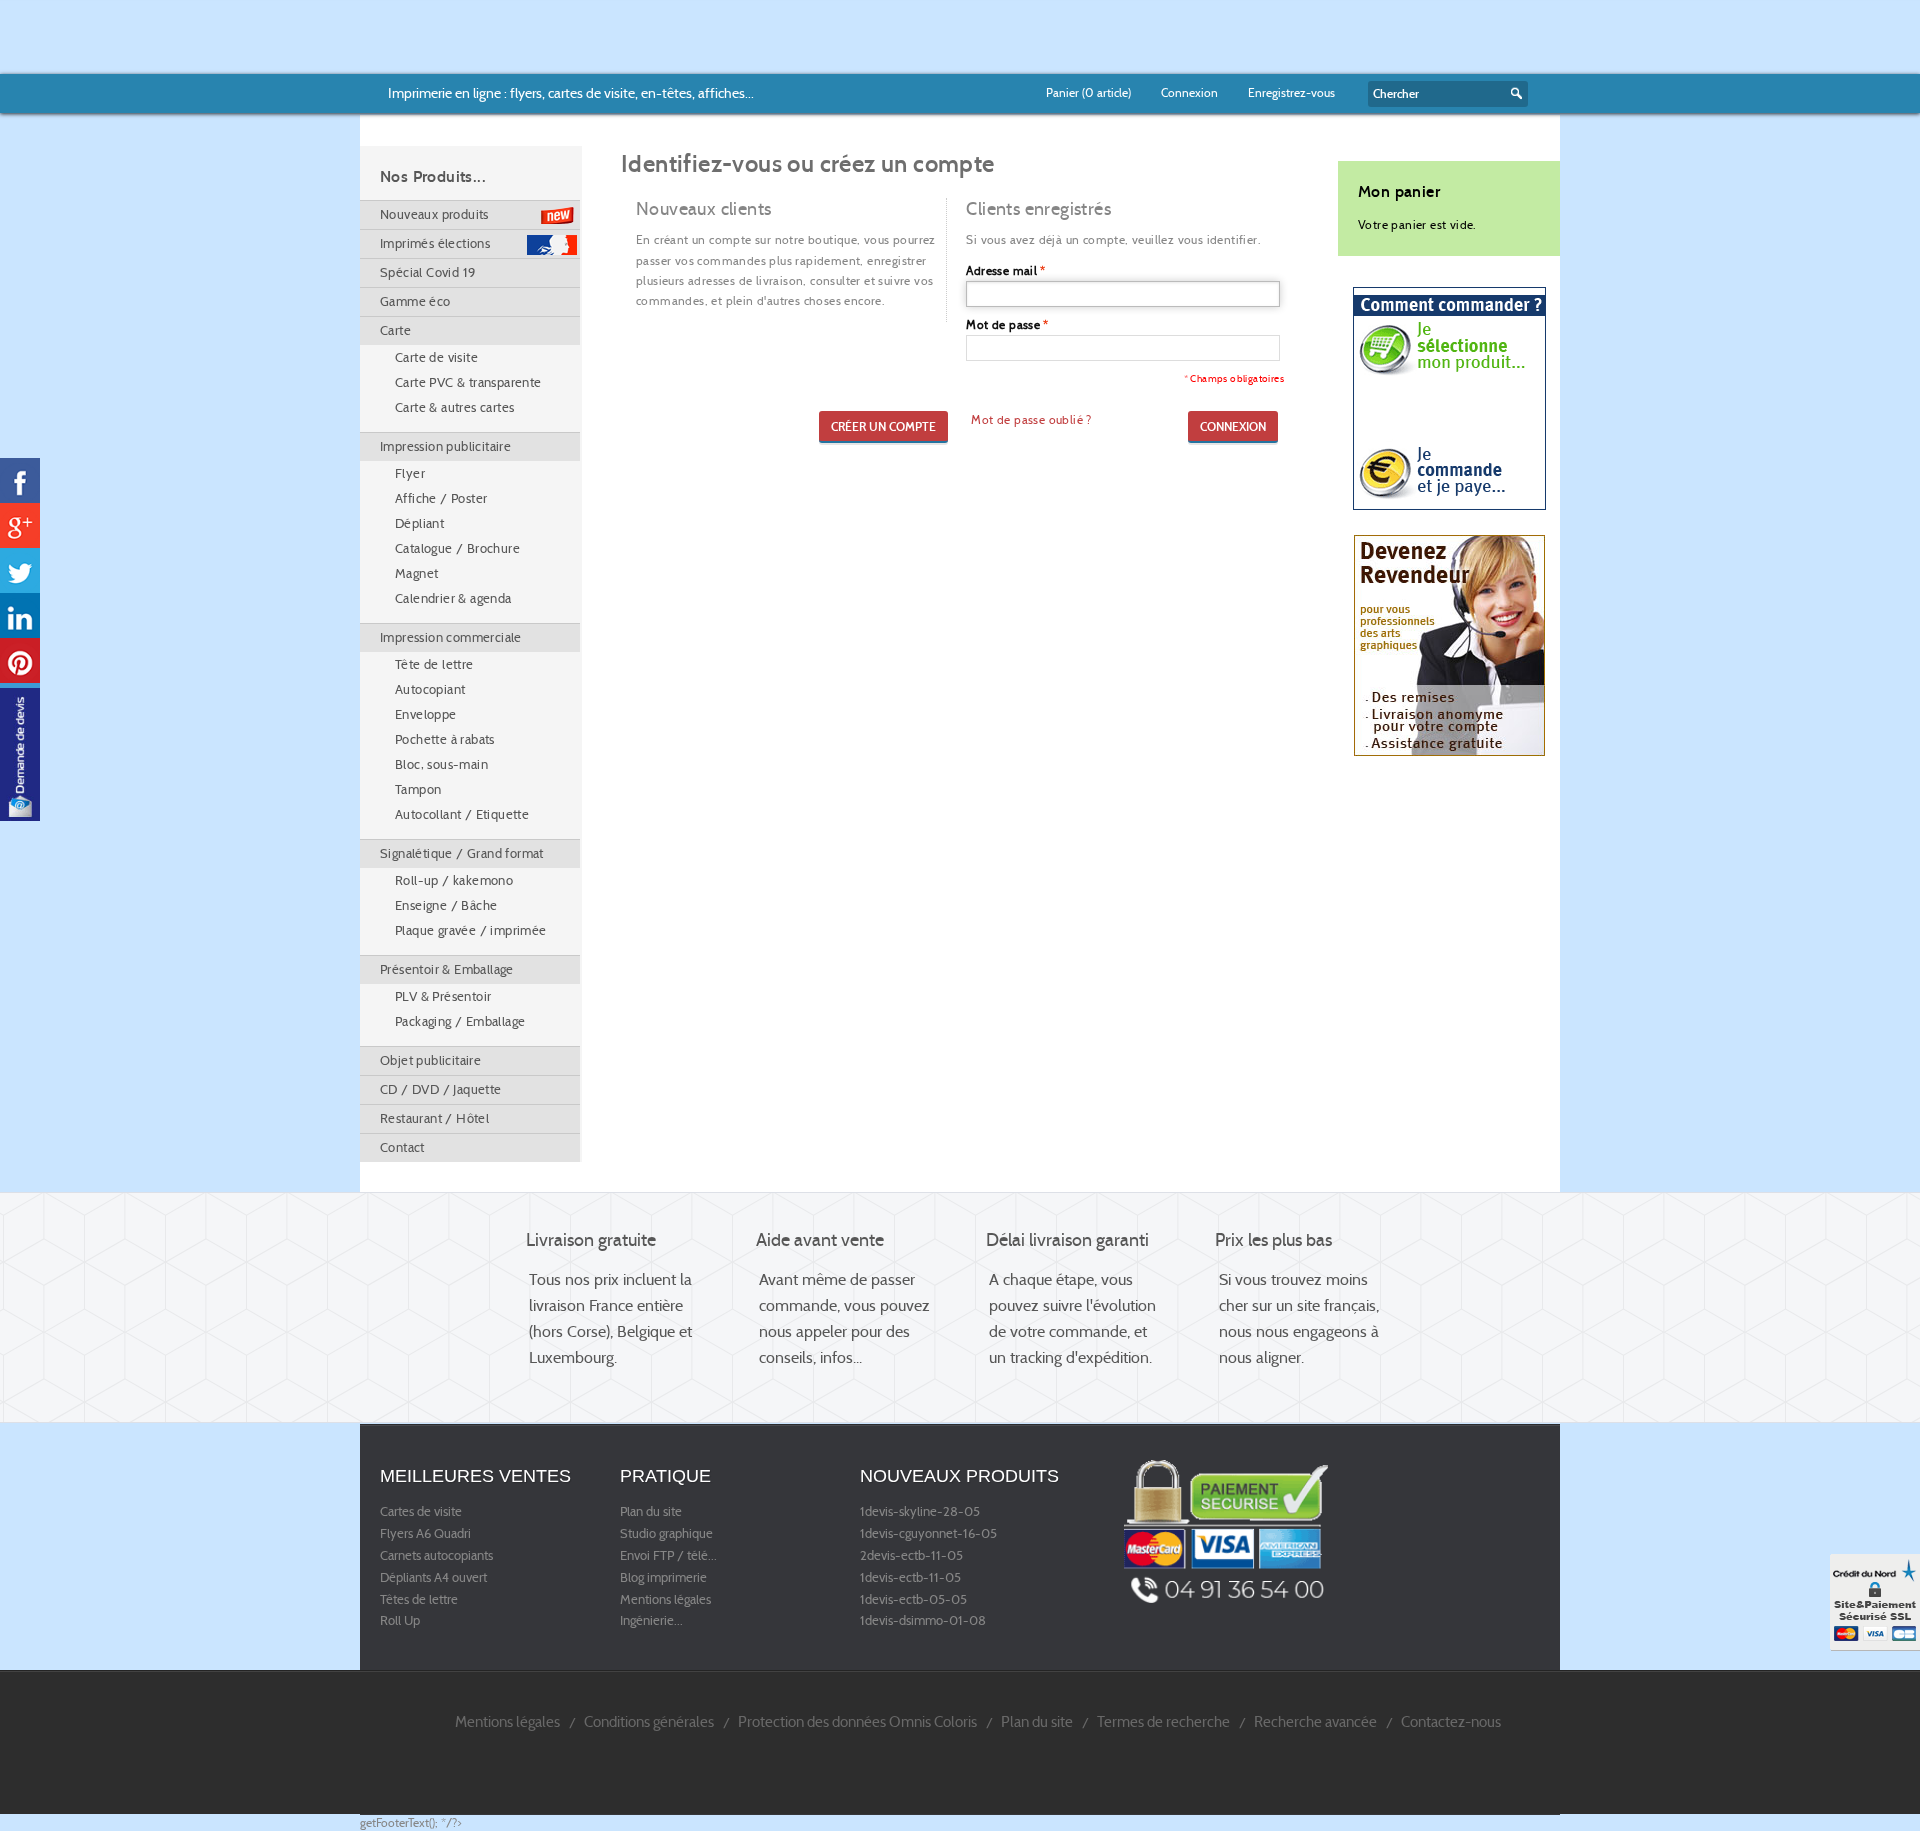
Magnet (416, 573)
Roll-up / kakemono (454, 880)
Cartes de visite (421, 1512)
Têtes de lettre (419, 1600)
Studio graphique (666, 1534)
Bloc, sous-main (441, 764)
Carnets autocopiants (436, 1556)
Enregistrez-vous (1291, 92)
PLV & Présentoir (443, 996)
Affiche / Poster (441, 498)
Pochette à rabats (445, 739)
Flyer (410, 473)
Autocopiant (430, 689)
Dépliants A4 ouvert (433, 1578)
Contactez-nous (1451, 1721)
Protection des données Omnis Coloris (857, 1721)
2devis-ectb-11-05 (911, 1556)
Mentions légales (665, 1600)
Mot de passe (1003, 324)
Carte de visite (436, 357)
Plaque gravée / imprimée (471, 930)
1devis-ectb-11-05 (910, 1578)
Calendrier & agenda (453, 598)
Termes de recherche (1163, 1721)
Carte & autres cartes (454, 407)
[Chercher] (1514, 94)
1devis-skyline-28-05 (920, 1512)
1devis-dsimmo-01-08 (923, 1621)
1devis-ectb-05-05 (913, 1600)
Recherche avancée (1315, 1721)
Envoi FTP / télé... (668, 1556)
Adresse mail (1001, 270)
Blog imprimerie (663, 1578)
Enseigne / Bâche (446, 905)
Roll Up (400, 1621)
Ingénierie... (651, 1621)
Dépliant (419, 523)
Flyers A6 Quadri (425, 1534)
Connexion (1189, 92)
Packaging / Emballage (460, 1021)
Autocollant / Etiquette (462, 814)
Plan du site (651, 1512)
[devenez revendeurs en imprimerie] (1449, 644)
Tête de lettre (434, 664)
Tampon (418, 789)
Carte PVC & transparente (468, 382)
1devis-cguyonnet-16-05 (928, 1534)
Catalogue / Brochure (457, 548)
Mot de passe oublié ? (1031, 419)
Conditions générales (649, 1721)
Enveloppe (426, 714)
